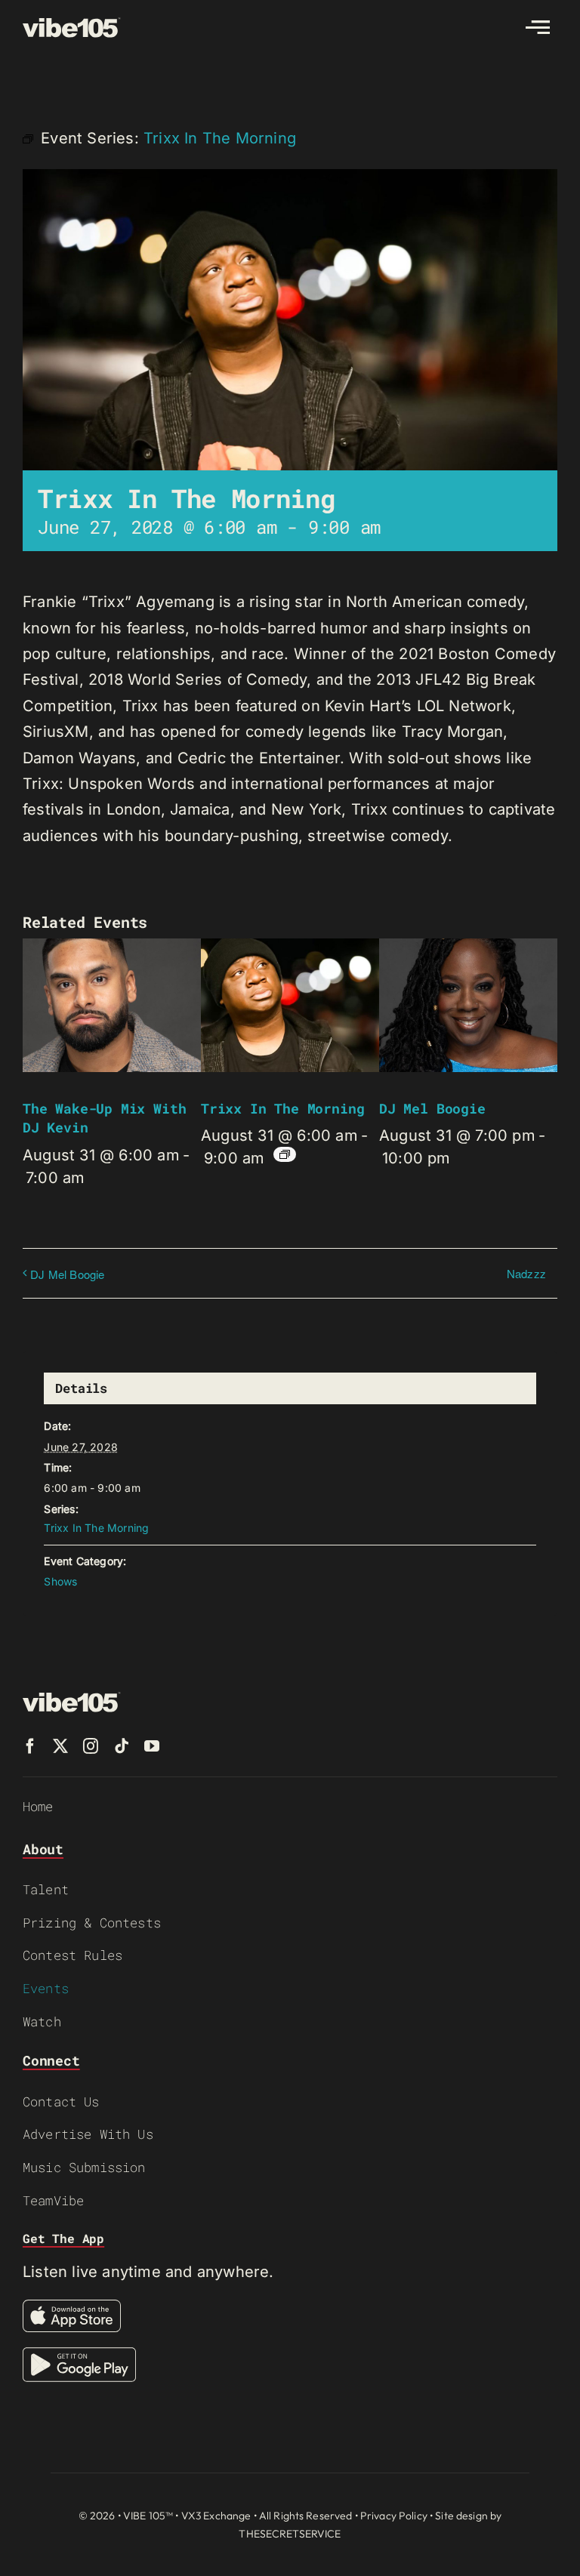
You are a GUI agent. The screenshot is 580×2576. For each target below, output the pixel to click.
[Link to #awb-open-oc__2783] (538, 27)
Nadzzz (526, 1273)
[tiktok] (122, 1746)
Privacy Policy (394, 2516)
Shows (60, 1581)
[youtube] (152, 1746)
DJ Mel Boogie (432, 1108)
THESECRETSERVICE (290, 2534)
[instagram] (91, 1746)
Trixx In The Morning (282, 1108)
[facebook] (30, 1746)
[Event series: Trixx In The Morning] (285, 1154)
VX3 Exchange (216, 2516)
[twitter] (60, 1746)
